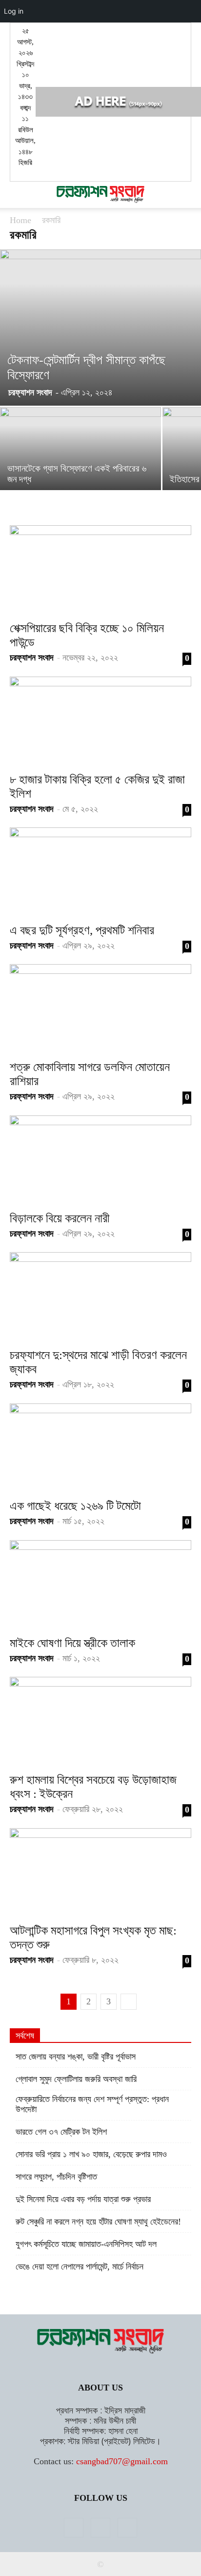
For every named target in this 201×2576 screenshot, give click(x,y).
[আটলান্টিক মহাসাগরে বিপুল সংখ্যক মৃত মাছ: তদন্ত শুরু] (100, 1873)
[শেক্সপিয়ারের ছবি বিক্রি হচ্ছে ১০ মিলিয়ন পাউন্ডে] (100, 570)
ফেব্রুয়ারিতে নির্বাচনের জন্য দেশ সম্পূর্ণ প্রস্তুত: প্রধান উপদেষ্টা (92, 2104)
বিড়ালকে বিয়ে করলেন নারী (60, 1218)
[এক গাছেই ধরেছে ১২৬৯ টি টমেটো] (100, 1448)
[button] (17, 195)
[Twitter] (100, 2528)
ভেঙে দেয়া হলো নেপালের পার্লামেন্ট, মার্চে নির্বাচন (80, 2267)
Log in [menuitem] (14, 11)
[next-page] (129, 2002)
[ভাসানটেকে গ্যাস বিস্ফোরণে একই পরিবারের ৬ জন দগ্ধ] (80, 467)
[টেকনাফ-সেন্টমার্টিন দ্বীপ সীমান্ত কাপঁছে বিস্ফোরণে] (100, 328)
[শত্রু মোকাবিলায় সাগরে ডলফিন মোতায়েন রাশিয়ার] (100, 1009)
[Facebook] (74, 2528)
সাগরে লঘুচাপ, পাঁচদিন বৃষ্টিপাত (56, 2177)
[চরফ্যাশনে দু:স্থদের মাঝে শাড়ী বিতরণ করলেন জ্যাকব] (100, 1297)
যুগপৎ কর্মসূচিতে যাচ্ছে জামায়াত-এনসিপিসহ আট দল (86, 2244)
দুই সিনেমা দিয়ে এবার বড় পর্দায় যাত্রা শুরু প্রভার (83, 2199)
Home (20, 220)
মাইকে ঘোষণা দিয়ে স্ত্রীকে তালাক (72, 1643)
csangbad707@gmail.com (122, 2461)
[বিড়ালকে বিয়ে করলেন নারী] (100, 1160)
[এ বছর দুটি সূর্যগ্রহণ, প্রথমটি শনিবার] (100, 872)
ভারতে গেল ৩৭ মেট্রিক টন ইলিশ (61, 2132)
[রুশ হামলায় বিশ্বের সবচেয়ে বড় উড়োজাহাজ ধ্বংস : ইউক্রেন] (100, 1722)
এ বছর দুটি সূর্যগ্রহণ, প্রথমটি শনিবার (82, 930)
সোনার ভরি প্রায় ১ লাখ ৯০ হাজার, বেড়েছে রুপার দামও (91, 2154)
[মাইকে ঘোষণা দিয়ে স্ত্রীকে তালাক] (100, 1585)
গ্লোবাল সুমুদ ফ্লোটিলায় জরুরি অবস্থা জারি (76, 2079)
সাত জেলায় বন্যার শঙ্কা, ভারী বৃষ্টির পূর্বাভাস (76, 2057)
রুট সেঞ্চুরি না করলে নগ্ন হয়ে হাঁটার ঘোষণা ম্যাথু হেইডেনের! (98, 2222)
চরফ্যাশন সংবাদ (30, 392)
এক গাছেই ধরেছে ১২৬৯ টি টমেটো (75, 1506)
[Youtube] (127, 2528)
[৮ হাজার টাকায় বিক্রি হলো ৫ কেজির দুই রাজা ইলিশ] (100, 721)
